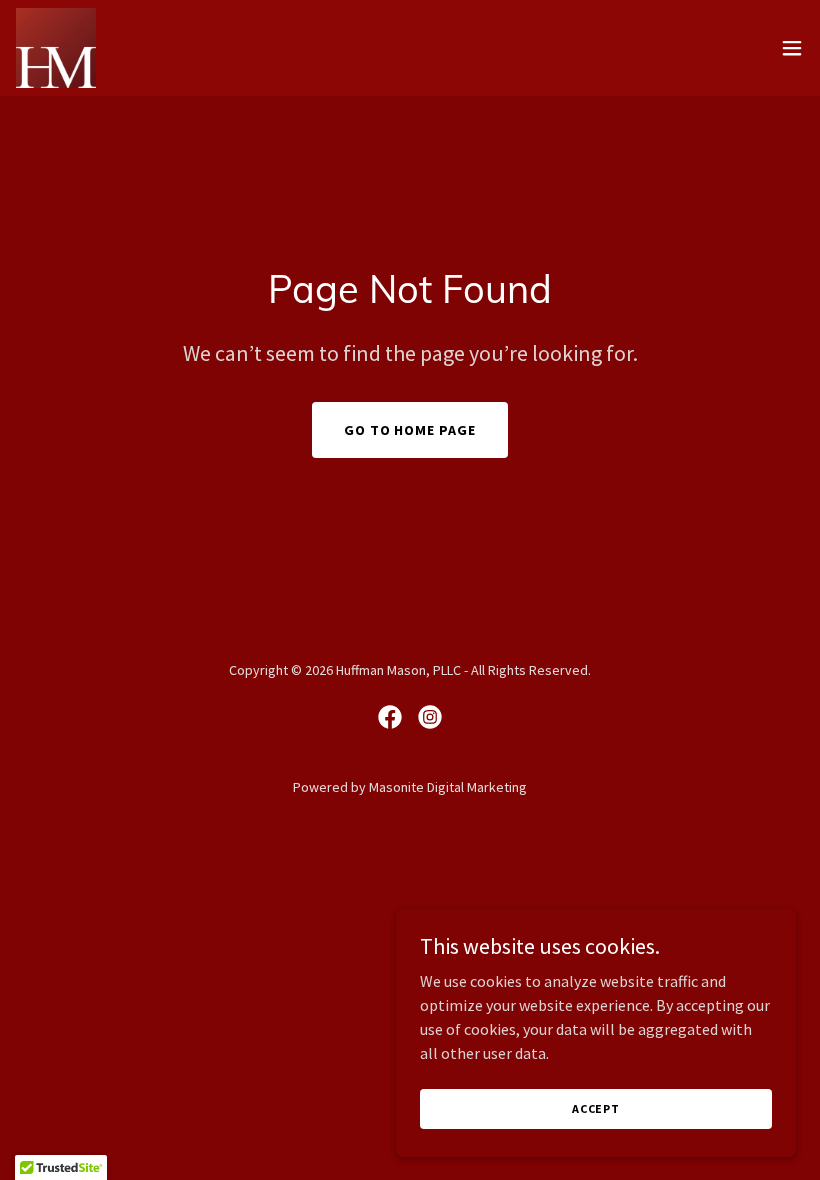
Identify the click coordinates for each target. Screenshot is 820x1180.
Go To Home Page (410, 430)
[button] (792, 48)
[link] (56, 48)
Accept (596, 1108)
